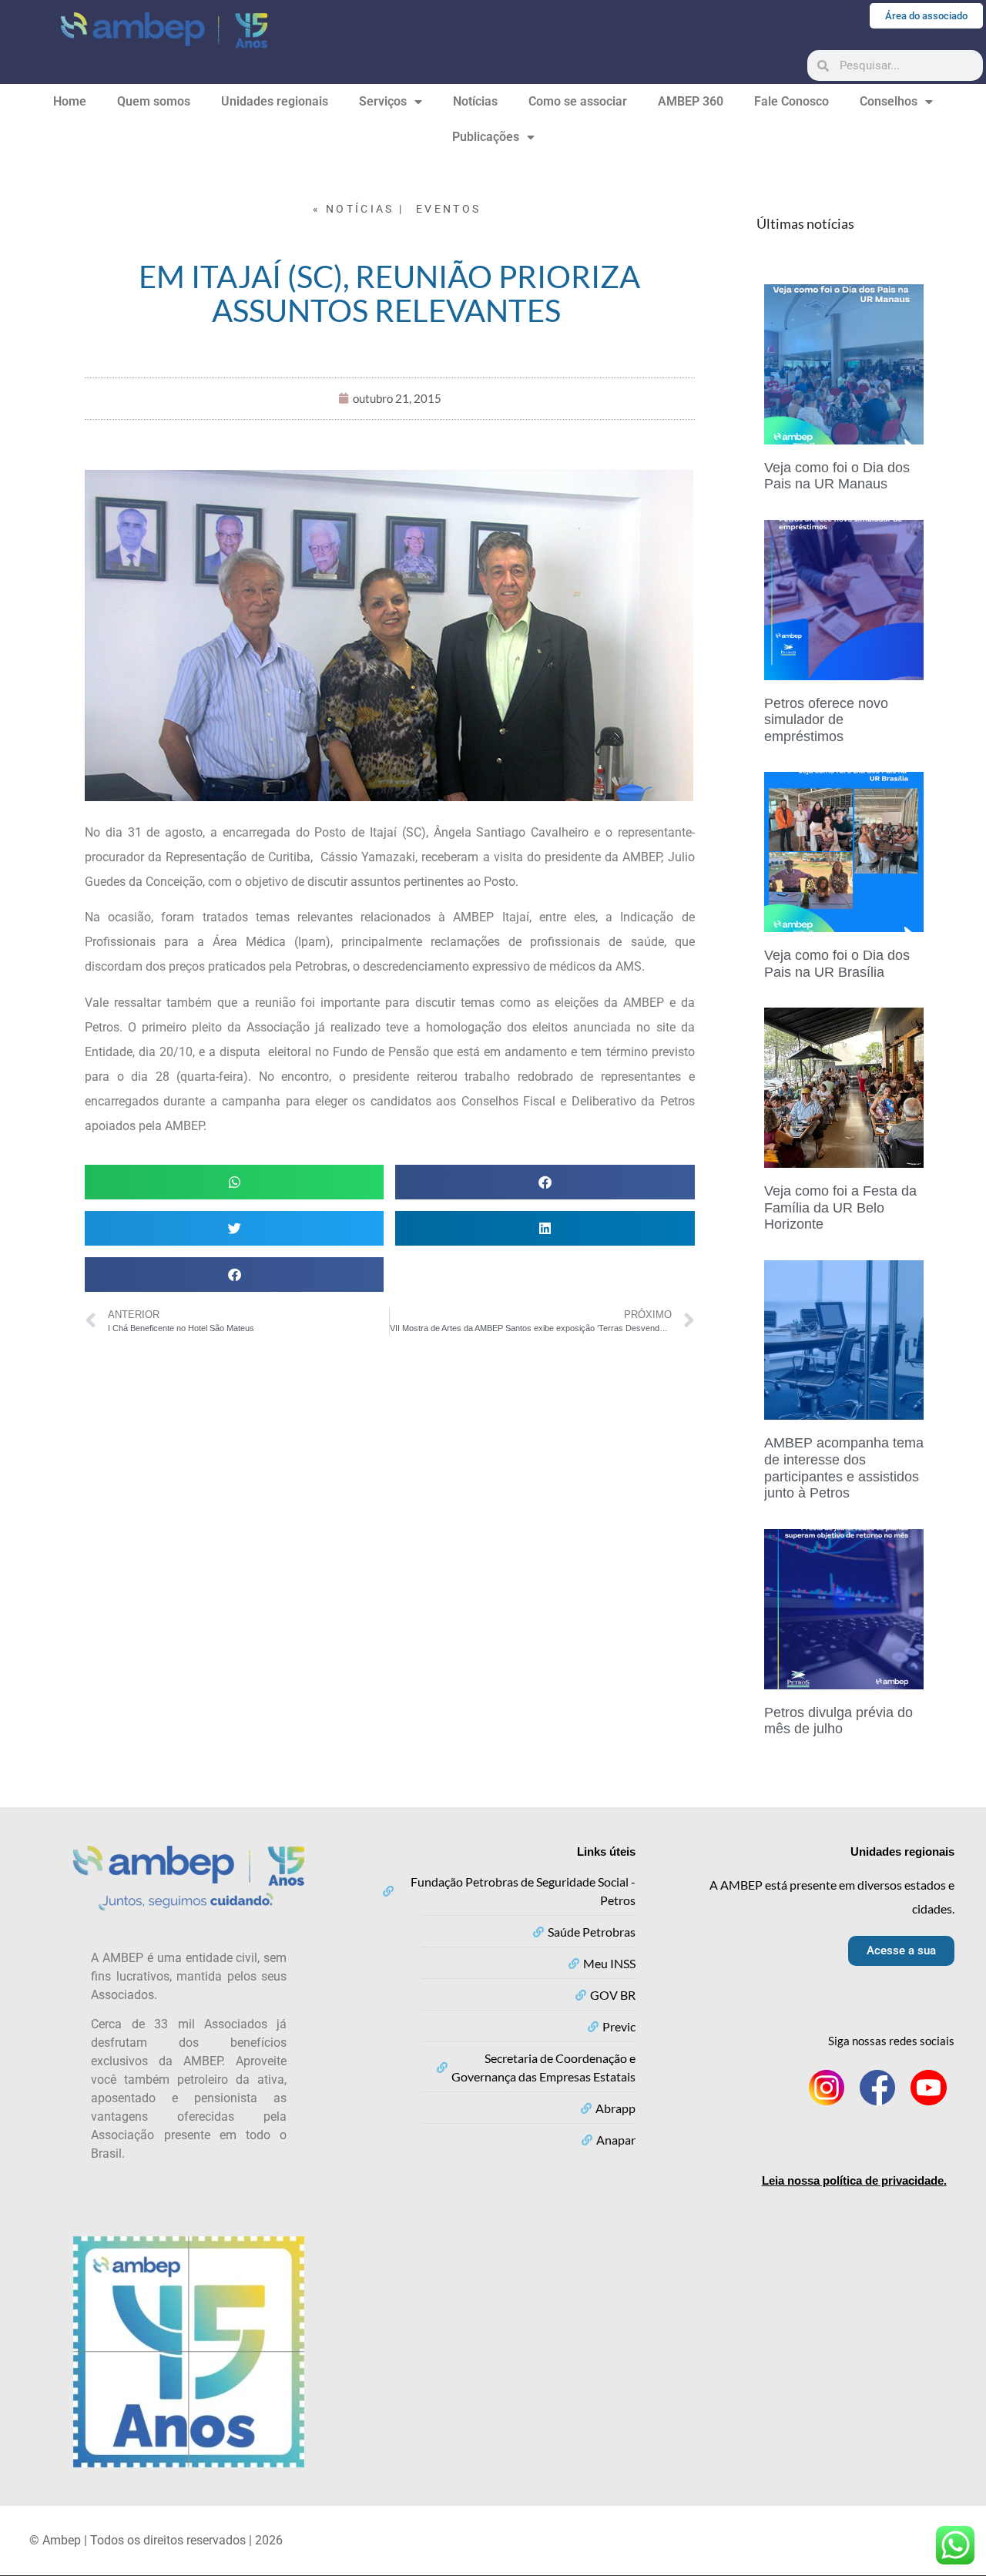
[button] (234, 1182)
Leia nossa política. (854, 2180)
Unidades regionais (275, 101)
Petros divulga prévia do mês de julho (838, 1721)
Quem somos (154, 101)
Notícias (475, 101)
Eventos (448, 209)
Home (70, 101)
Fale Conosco (791, 101)
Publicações (486, 137)
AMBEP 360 (691, 101)
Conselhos (889, 101)
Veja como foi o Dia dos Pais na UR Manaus (837, 476)
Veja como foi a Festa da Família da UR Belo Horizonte (840, 1207)
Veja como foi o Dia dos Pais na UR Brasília (837, 964)
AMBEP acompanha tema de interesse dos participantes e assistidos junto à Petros (844, 1468)
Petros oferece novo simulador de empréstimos (826, 720)
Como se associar (578, 101)
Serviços (383, 101)
